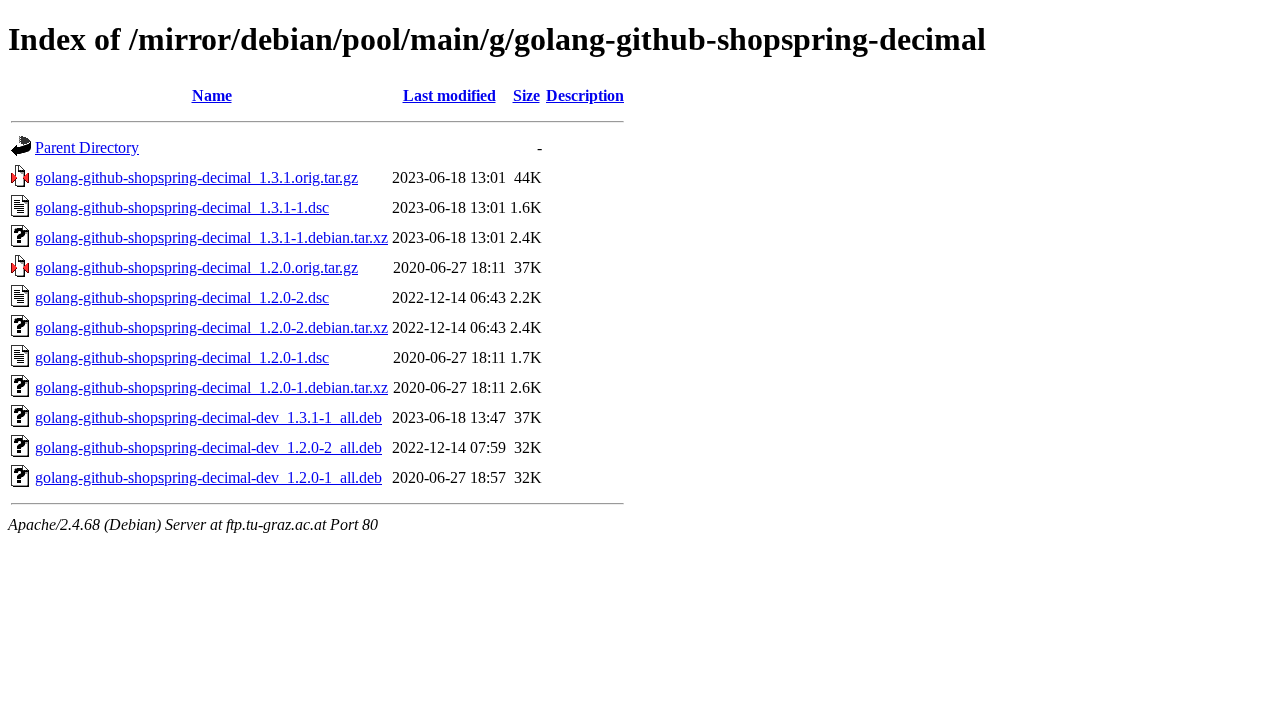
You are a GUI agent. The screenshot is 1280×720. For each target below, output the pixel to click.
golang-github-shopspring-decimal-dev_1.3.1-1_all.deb (208, 417)
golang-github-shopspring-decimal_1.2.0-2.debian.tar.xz (211, 327)
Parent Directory (87, 147)
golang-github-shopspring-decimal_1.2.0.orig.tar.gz (196, 267)
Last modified (449, 95)
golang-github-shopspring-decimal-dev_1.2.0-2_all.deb (208, 447)
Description (585, 95)
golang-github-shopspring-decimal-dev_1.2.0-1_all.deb (208, 477)
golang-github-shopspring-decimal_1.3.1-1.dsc (182, 207)
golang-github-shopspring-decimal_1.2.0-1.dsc (182, 357)
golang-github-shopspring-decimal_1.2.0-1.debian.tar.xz (211, 387)
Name (212, 95)
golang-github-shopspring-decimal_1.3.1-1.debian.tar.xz (211, 237)
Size (526, 95)
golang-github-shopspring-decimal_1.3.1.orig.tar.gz (196, 177)
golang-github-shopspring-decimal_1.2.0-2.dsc (182, 297)
